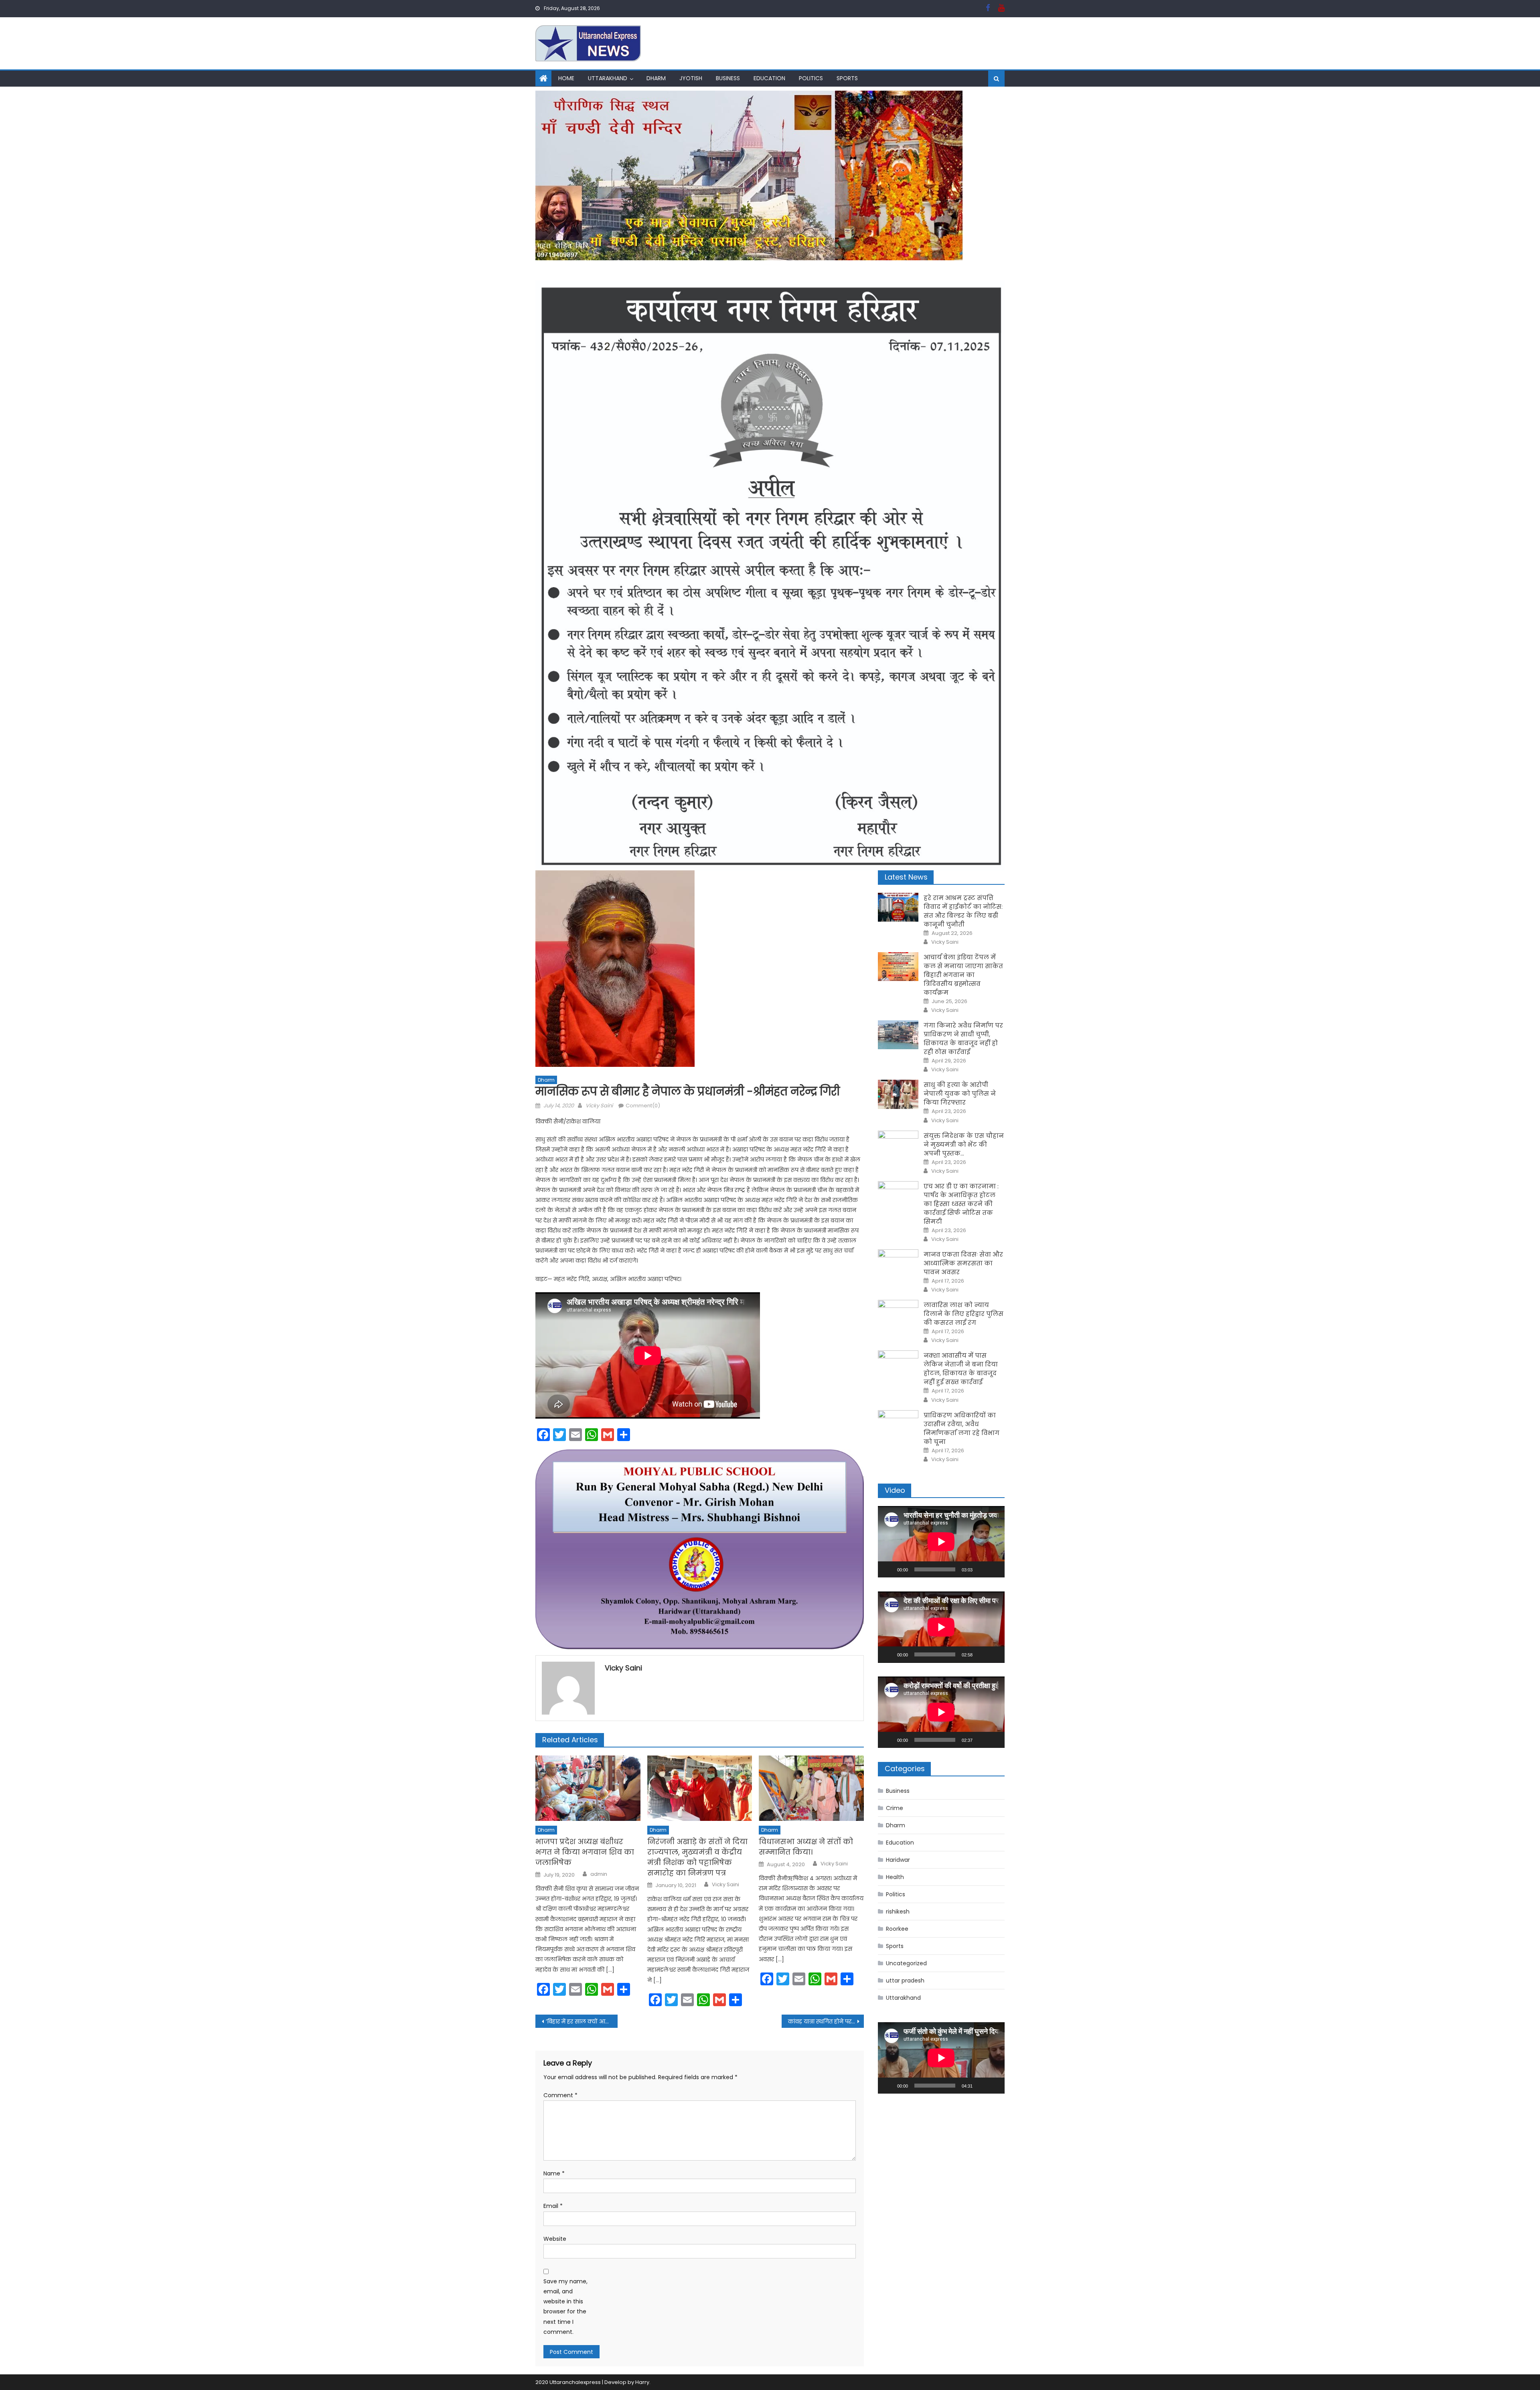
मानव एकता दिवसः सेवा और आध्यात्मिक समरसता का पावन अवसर (963, 1263)
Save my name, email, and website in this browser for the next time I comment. (565, 2307)
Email (553, 2206)
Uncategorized (906, 1963)
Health (895, 1877)
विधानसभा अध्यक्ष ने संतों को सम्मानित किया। (806, 1847)
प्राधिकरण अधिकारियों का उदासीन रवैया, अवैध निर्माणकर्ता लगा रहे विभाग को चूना (961, 1428)
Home (566, 78)
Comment (560, 2095)
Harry (642, 2382)
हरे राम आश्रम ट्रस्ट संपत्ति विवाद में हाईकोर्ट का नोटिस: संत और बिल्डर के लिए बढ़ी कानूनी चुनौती (963, 911)
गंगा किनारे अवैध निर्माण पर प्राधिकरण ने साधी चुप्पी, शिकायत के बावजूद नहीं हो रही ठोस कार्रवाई (963, 1039)
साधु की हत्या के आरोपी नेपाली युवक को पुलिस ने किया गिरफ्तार (960, 1094)
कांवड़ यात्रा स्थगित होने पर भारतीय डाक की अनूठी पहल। (826, 2021)
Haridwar (898, 1860)
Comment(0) (643, 1106)
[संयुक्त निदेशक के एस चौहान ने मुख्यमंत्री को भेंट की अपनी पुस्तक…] (898, 1145)
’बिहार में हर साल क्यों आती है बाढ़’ (582, 2021)
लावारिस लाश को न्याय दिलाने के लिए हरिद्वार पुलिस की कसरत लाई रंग (964, 1314)
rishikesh (898, 1912)
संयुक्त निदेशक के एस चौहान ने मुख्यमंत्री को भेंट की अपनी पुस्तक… (964, 1144)
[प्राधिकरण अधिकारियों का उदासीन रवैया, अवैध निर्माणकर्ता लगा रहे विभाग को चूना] (898, 1425)
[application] (941, 1542)
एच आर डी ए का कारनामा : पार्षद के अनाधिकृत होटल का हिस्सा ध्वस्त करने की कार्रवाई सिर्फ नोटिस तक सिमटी (961, 1204)
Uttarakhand (608, 78)
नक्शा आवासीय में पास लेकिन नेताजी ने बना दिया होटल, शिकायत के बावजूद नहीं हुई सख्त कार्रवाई (961, 1369)
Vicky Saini (599, 1106)
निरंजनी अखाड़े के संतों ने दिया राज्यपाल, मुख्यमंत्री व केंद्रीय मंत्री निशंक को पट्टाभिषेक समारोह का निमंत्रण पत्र (697, 1857)
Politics (811, 78)
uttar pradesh (905, 1981)
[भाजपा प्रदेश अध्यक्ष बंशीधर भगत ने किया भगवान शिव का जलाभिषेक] (588, 1788)
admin (599, 1874)
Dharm (656, 78)
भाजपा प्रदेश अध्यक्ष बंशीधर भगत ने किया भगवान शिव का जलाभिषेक (585, 1852)
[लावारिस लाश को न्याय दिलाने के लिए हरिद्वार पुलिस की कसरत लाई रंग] (898, 1314)
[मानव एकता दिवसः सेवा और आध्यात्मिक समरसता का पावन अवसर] (898, 1264)
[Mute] (981, 1569)
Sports (847, 78)
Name (554, 2173)
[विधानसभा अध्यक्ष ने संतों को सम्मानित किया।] (811, 1788)
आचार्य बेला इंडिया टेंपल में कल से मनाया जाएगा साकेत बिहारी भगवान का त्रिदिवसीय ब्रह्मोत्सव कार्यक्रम (963, 975)
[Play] (888, 1569)
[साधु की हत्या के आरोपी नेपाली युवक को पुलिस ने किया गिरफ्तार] (898, 1094)
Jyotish (691, 78)
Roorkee (897, 1929)
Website (555, 2239)
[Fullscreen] (994, 1569)
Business (728, 78)
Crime (895, 1808)
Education (769, 78)
